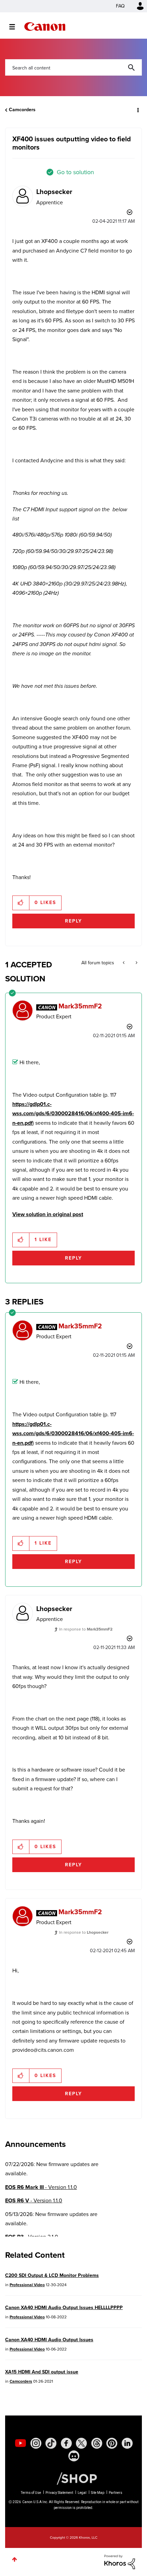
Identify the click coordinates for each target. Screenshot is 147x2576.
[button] (136, 10)
